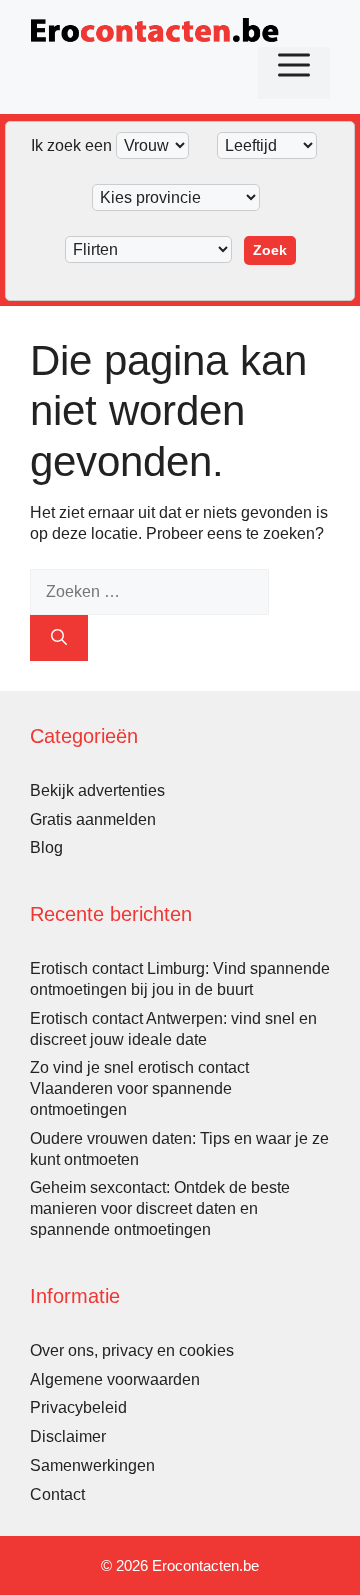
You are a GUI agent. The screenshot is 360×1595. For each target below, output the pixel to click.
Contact (57, 1494)
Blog (46, 847)
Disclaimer (68, 1436)
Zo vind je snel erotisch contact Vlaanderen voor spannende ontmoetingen (139, 1088)
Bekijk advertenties (97, 790)
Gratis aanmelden (93, 819)
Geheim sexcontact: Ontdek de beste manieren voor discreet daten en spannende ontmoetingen (160, 1208)
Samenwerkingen (92, 1465)
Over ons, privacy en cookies (132, 1350)
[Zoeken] (59, 638)
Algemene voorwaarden (115, 1379)
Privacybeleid (78, 1407)
